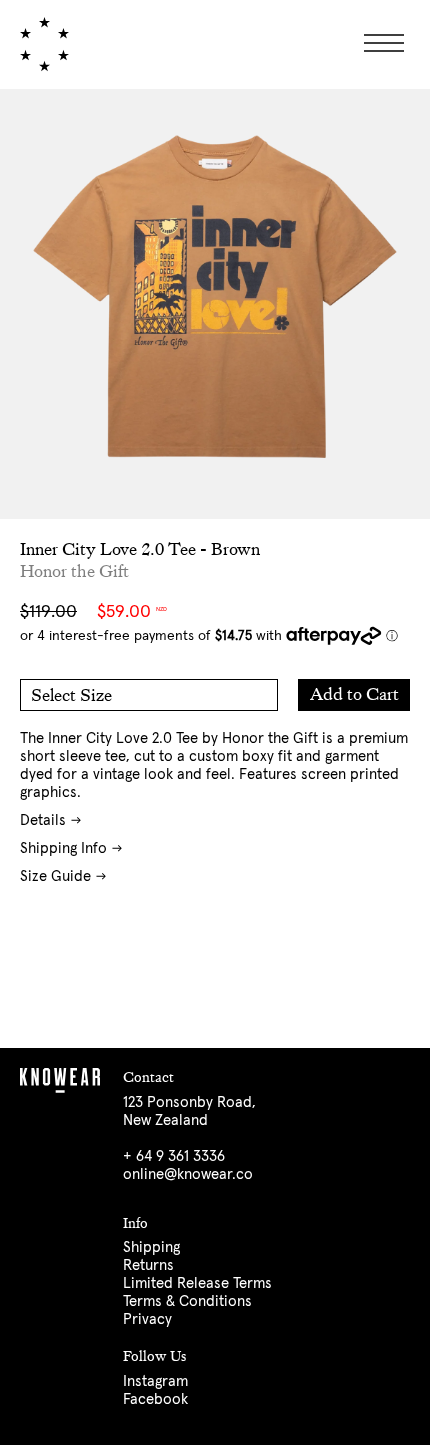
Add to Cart (354, 694)
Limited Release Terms (197, 1283)
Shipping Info (63, 848)
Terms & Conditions (187, 1301)
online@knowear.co (188, 1174)
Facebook (155, 1399)
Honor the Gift (74, 571)
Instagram (155, 1381)
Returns (148, 1265)
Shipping (151, 1247)
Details (43, 820)
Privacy (147, 1319)
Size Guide (55, 876)
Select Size (71, 695)
